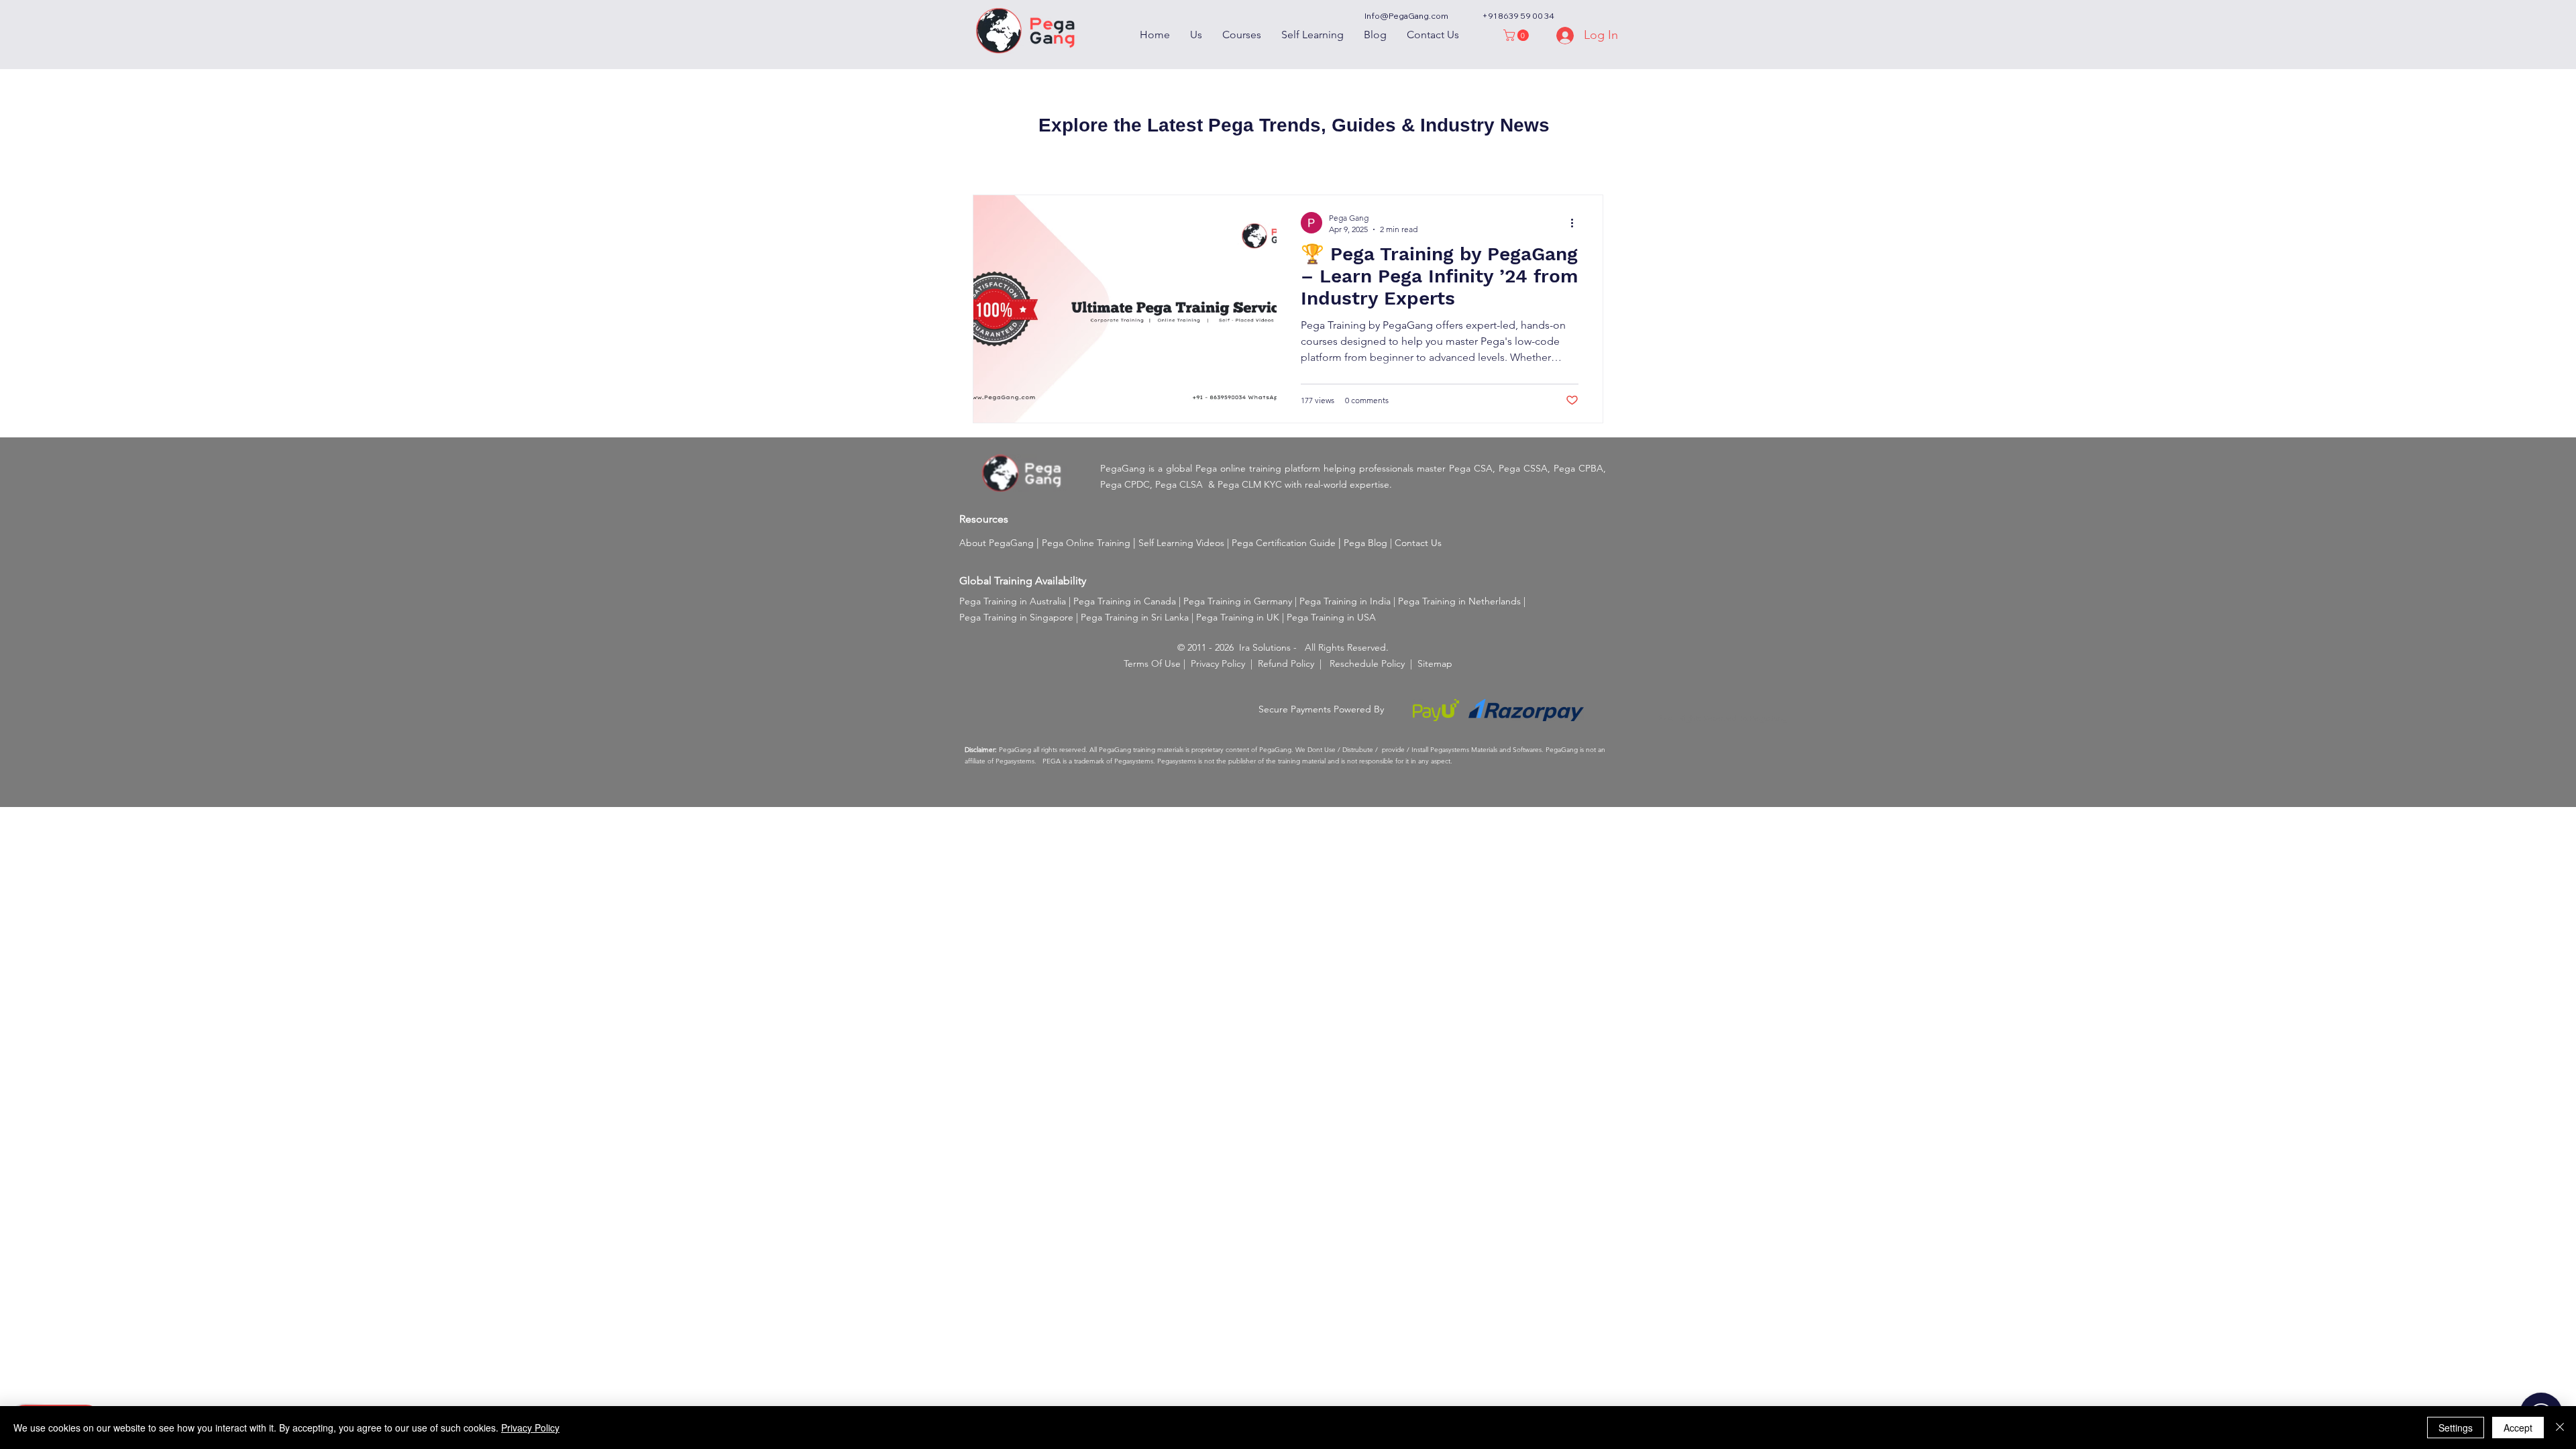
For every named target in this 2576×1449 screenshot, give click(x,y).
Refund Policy (1286, 663)
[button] (1517, 35)
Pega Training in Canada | (1128, 601)
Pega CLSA (1179, 484)
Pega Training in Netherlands (1459, 601)
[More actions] (1576, 223)
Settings (2456, 1428)
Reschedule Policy (1367, 663)
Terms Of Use (1152, 663)
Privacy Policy (1218, 663)
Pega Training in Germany (1238, 601)
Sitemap (1435, 663)
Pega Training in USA (1331, 617)
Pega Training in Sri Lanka (1135, 617)
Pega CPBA (1578, 468)
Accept (2518, 1428)
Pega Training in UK (1238, 617)
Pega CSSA (1523, 468)
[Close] (2560, 1428)
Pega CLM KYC (1250, 484)
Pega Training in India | (1349, 601)
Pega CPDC (1125, 484)
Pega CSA (1471, 468)
